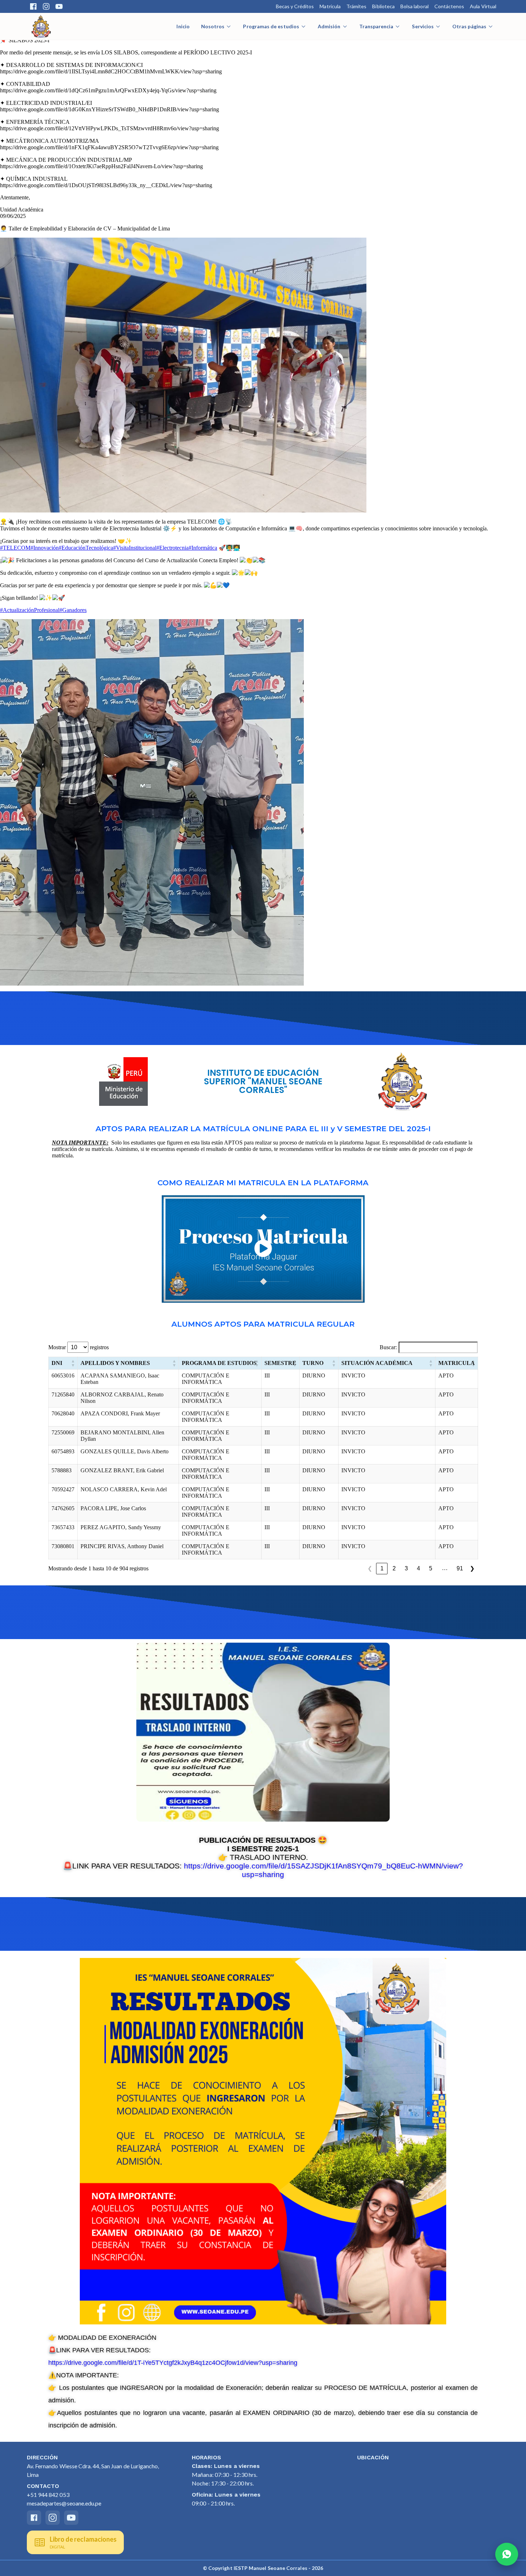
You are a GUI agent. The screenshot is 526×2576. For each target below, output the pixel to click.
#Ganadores (73, 610)
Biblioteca (383, 6)
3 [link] (406, 1568)
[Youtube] (59, 6)
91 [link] (460, 1568)
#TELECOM (15, 548)
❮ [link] (370, 1568)
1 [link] (382, 1568)
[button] (73, 1363)
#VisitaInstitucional (135, 548)
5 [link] (431, 1568)
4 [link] (418, 1568)
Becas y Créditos (295, 6)
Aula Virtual (483, 6)
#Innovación (45, 548)
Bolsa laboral (415, 6)
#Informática (203, 548)
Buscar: (388, 1347)
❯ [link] (472, 1568)
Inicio (183, 26)
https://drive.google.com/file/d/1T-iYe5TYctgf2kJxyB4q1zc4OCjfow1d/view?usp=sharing (173, 2363)
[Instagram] (46, 6)
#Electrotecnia (172, 548)
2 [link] (394, 1568)
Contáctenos (449, 6)
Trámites (356, 6)
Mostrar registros (79, 1347)
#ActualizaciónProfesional (30, 610)
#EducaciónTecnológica (86, 548)
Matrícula (330, 6)
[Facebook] (33, 6)
